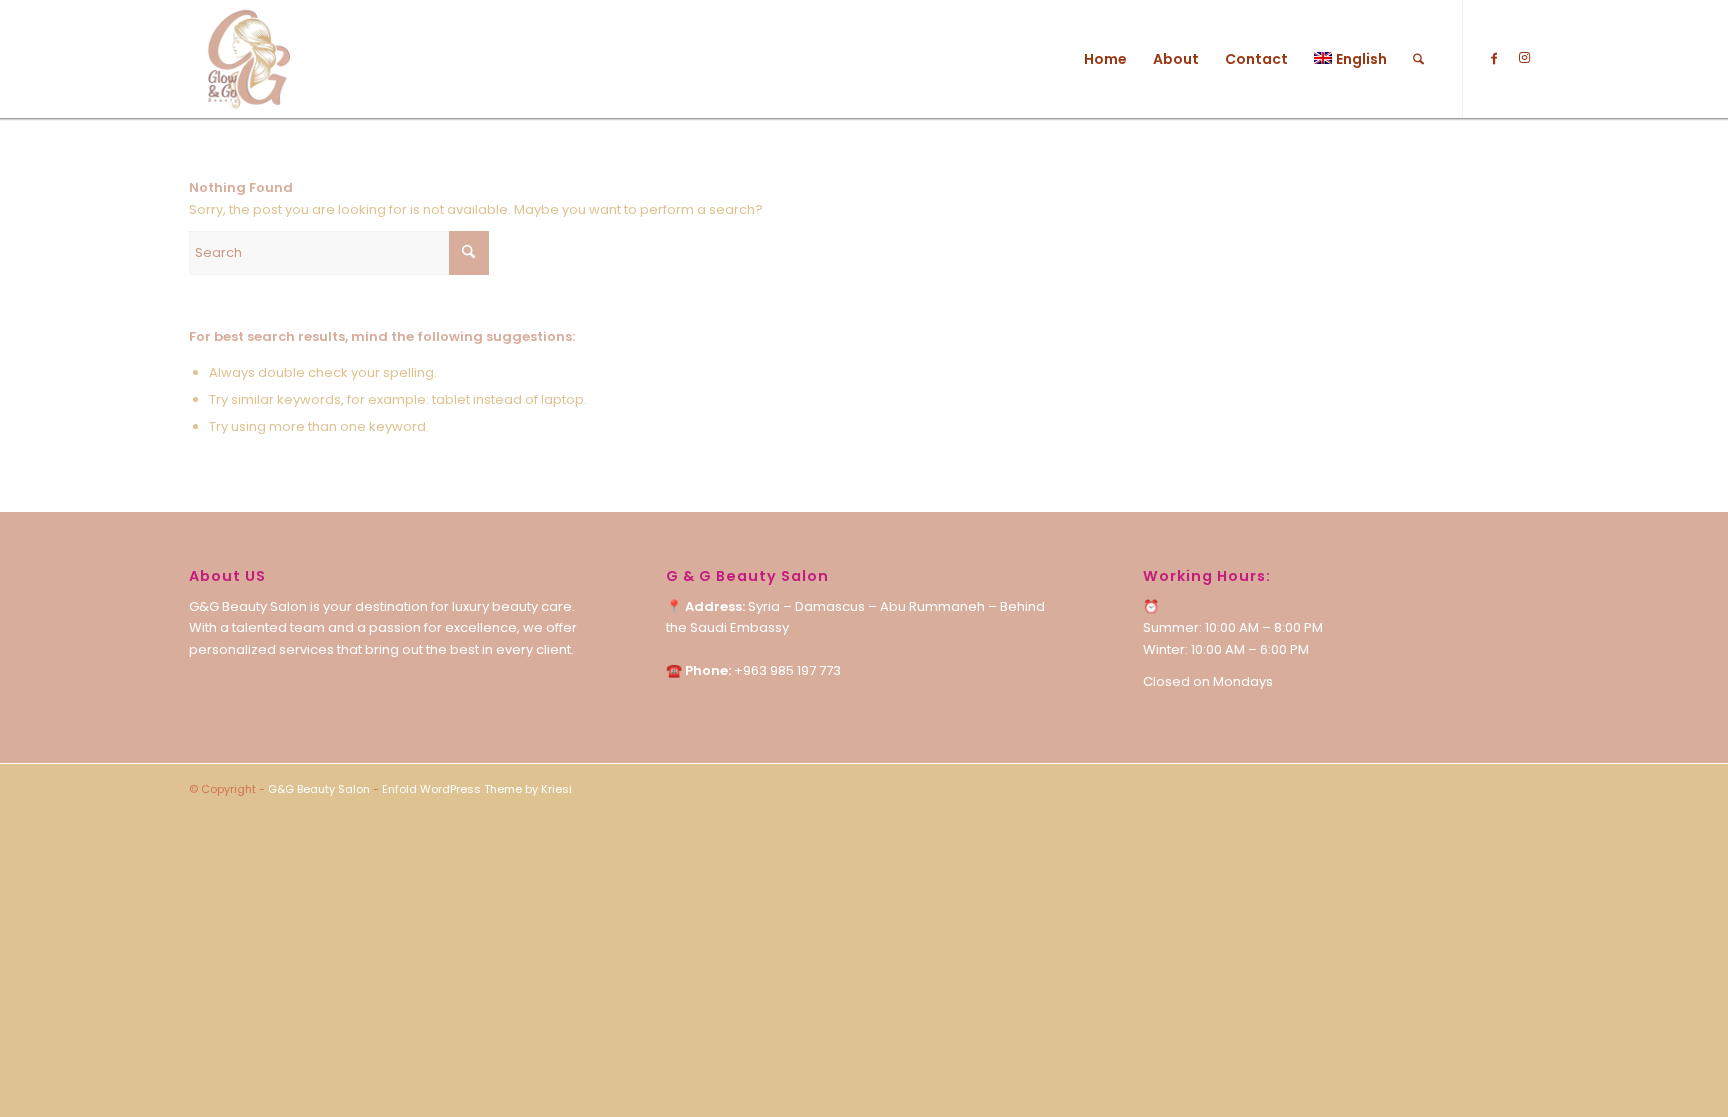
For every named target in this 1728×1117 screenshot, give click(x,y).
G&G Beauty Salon (319, 789)
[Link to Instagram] (1524, 58)
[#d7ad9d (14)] (248, 59)
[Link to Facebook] (1494, 58)
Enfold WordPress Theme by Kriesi (477, 789)
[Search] (1418, 59)
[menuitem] (1105, 59)
